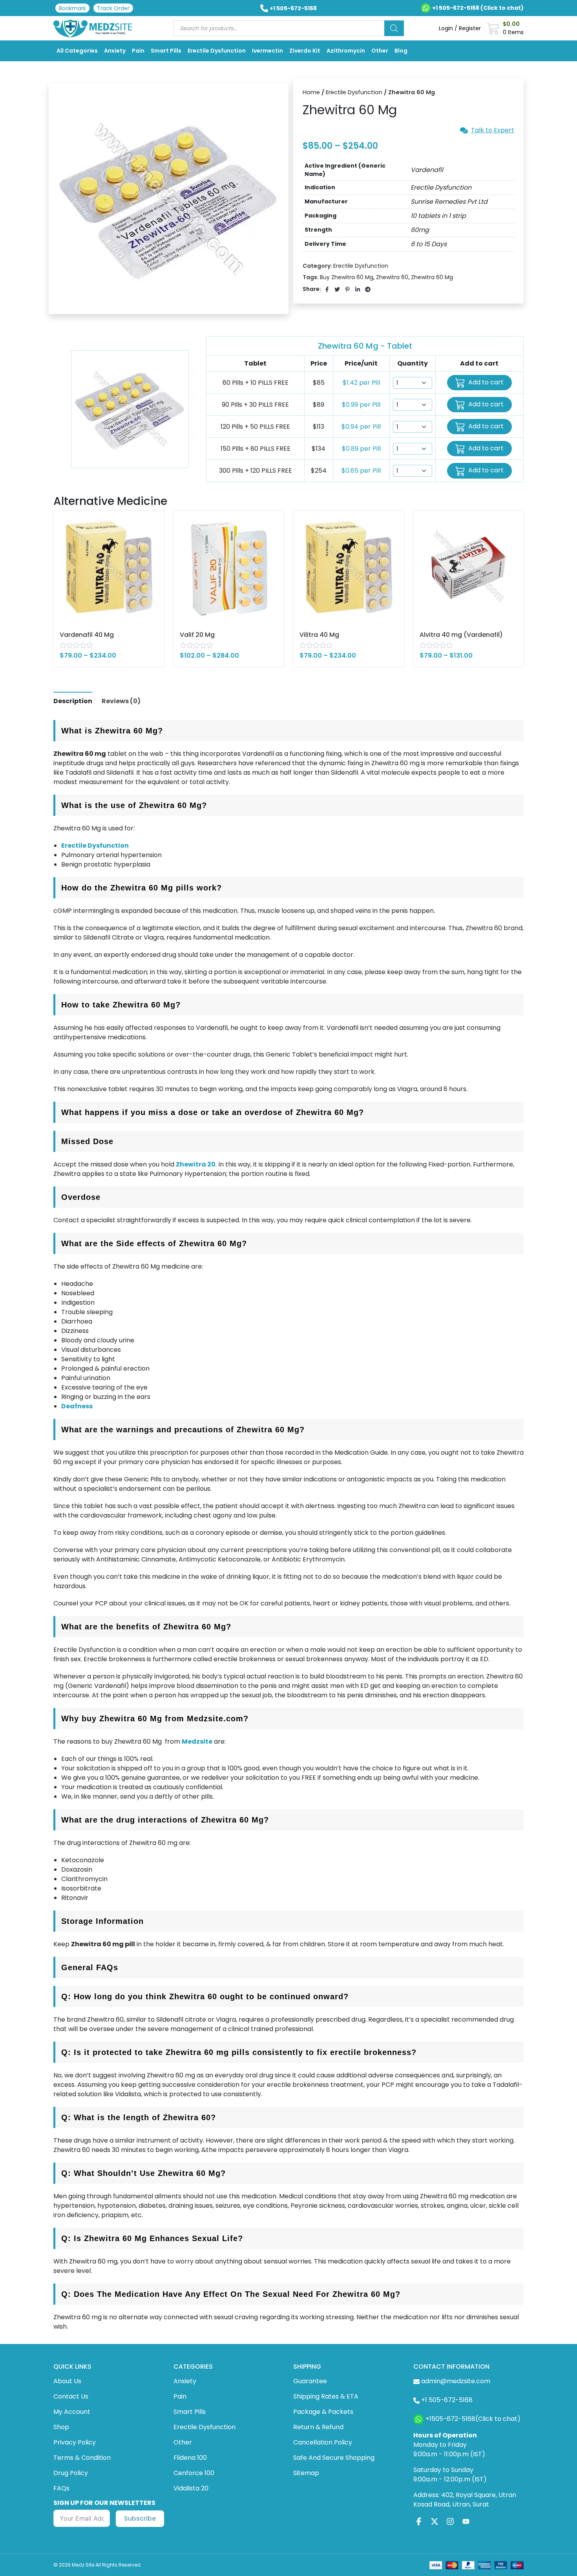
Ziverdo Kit (305, 51)
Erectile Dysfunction (217, 51)
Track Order (113, 8)
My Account (72, 2412)
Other (380, 51)
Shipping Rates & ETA (326, 2396)
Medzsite (197, 1741)
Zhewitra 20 (196, 1164)
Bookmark (72, 8)
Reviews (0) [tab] (121, 701)
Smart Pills (166, 51)
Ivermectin (268, 51)
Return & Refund (318, 2427)
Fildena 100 (190, 2458)
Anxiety (115, 51)
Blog (401, 51)
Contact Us (71, 2396)
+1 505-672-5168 (293, 8)
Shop (61, 2427)
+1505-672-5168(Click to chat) (473, 2419)
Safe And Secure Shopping (334, 2458)
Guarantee (310, 2381)
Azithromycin (346, 51)
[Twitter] (435, 2521)
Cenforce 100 (194, 2473)
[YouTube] (466, 2521)
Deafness (77, 1406)
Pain (138, 51)
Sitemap (306, 2473)
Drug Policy (71, 2473)
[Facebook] (419, 2521)
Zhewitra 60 (392, 277)
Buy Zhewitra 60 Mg (347, 277)
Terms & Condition (82, 2458)
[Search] (394, 28)
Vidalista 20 (191, 2488)
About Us (67, 2381)
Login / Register (460, 28)
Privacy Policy (75, 2442)
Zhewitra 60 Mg (432, 277)
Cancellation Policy (323, 2442)
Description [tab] (73, 701)
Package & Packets (323, 2412)
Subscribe (140, 2518)
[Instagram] (450, 2521)
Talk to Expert (493, 130)
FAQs (61, 2488)
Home (311, 92)
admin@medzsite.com (456, 2381)
